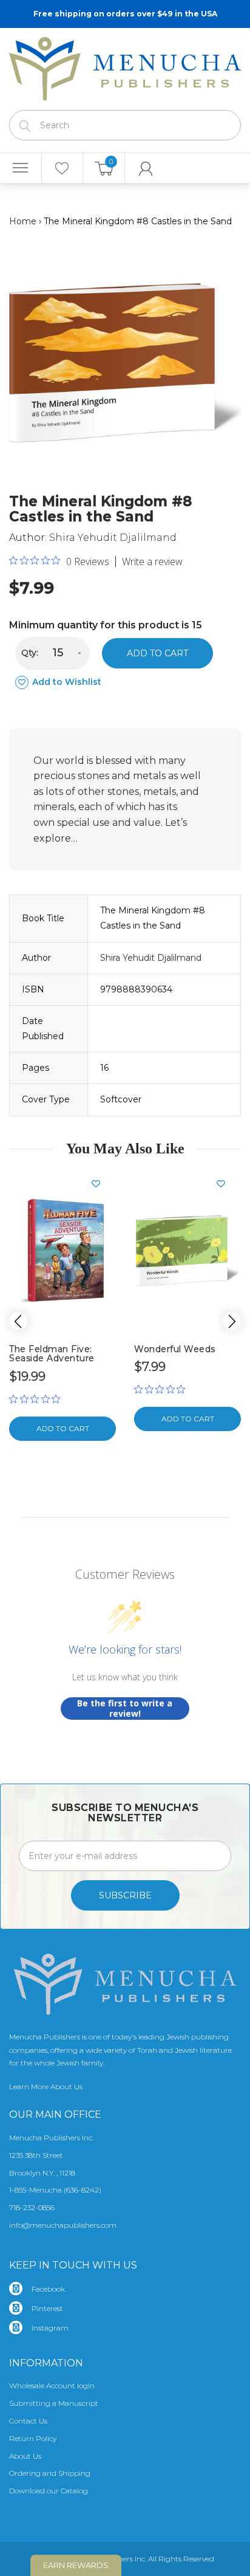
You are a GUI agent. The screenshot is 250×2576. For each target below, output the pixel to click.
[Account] (146, 168)
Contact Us (28, 2421)
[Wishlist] (62, 168)
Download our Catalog (49, 2491)
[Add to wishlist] (101, 1184)
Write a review (152, 562)
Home (23, 221)
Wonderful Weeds (175, 1349)
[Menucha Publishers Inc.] (125, 66)
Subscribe (125, 1895)
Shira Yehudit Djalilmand (113, 538)
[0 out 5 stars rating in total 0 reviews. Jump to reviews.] (38, 1399)
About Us (25, 2456)
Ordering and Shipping (50, 2473)
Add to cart (157, 653)
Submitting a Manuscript (54, 2403)
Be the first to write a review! (125, 1709)
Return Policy (33, 2438)
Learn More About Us (46, 2087)
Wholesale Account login (52, 2385)
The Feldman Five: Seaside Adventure (52, 1354)
